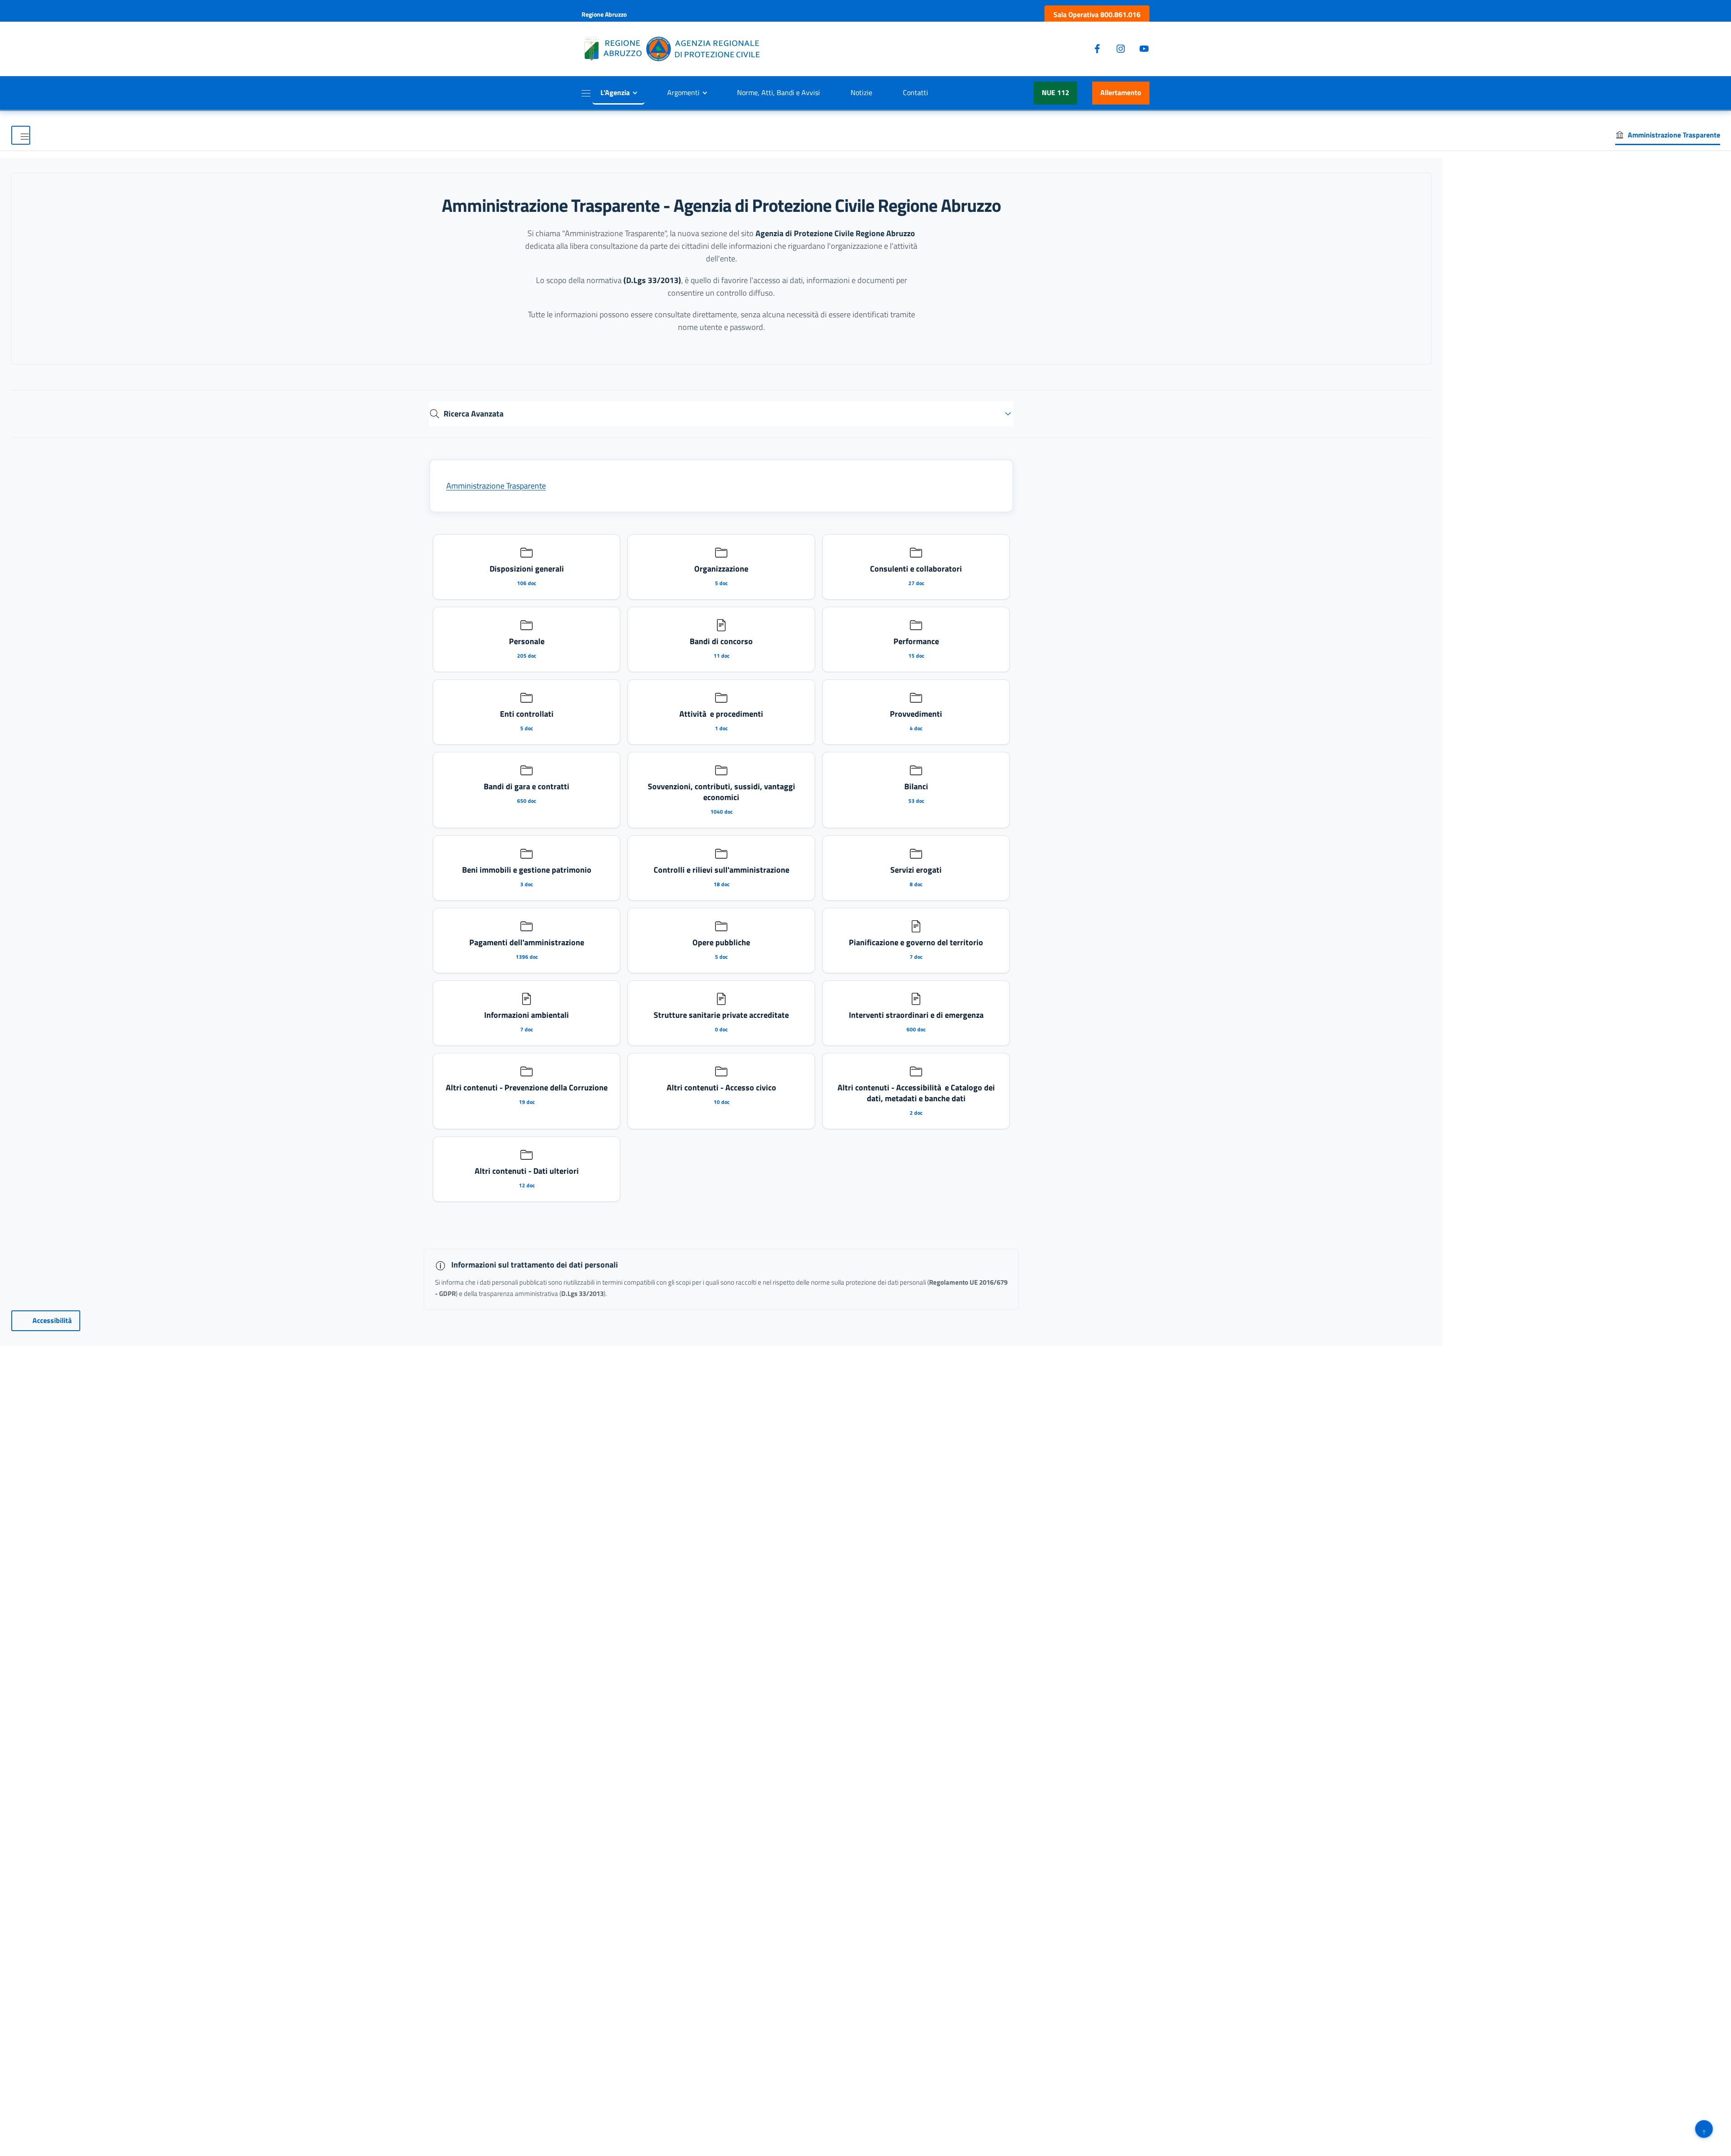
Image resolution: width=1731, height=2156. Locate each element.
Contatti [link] (916, 92)
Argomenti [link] (683, 92)
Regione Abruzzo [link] (604, 14)
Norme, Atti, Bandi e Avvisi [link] (778, 92)
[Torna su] (1704, 2129)
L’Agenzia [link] (615, 92)
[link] (1097, 15)
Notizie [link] (861, 92)
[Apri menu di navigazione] (21, 135)
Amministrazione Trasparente (496, 486)
